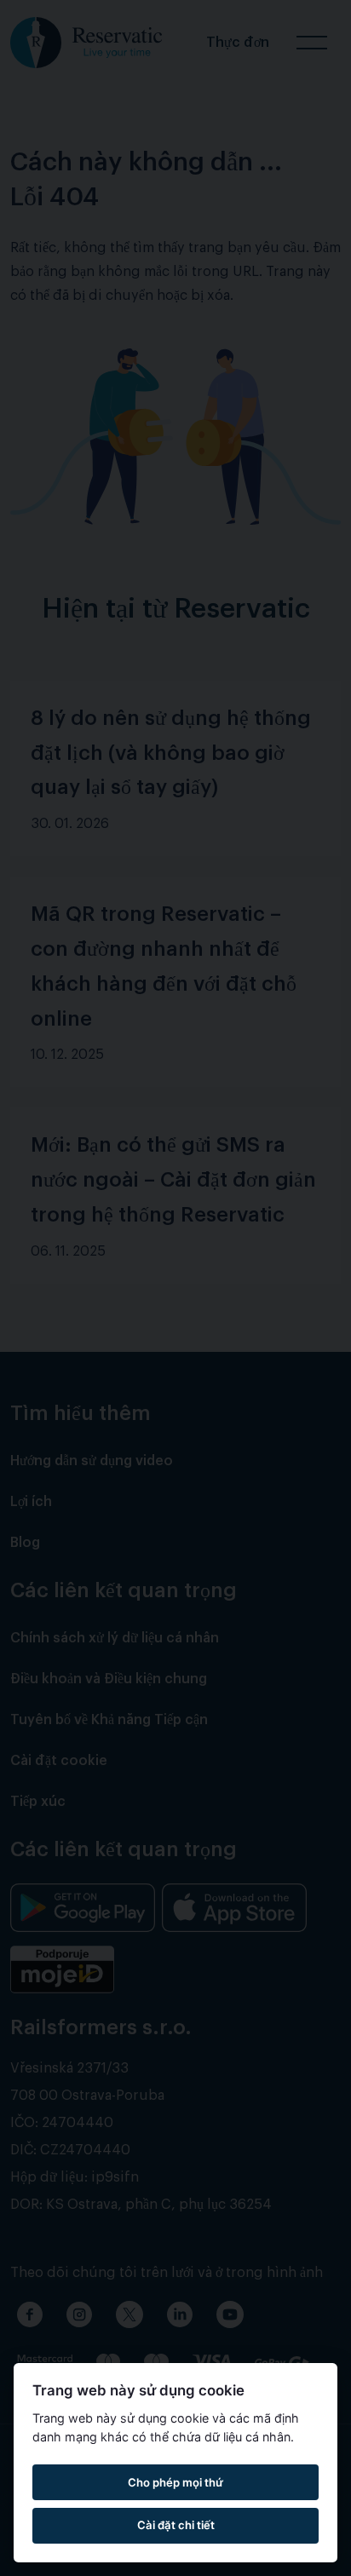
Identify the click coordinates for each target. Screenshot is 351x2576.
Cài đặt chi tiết (176, 2525)
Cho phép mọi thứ (175, 2482)
